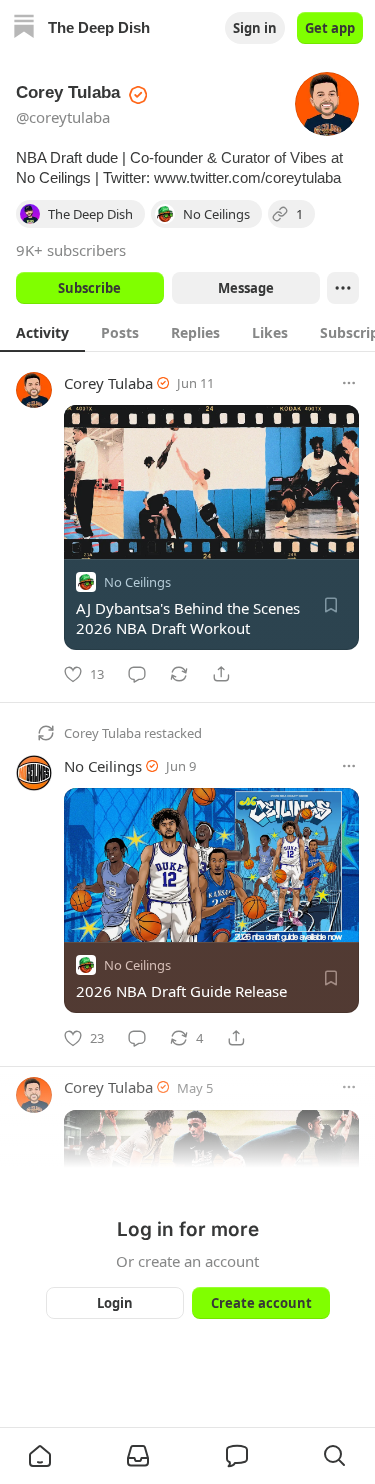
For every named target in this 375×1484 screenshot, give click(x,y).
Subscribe (89, 288)
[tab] (42, 332)
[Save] (331, 605)
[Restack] (179, 674)
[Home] (24, 28)
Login (115, 1303)
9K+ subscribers (71, 250)
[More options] (349, 383)
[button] (40, 1456)
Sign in (255, 28)
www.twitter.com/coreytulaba (247, 177)
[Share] (221, 674)
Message (245, 288)
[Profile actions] (343, 288)
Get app (330, 28)
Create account (260, 1303)
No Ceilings (137, 582)
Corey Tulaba (108, 383)
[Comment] (137, 674)
